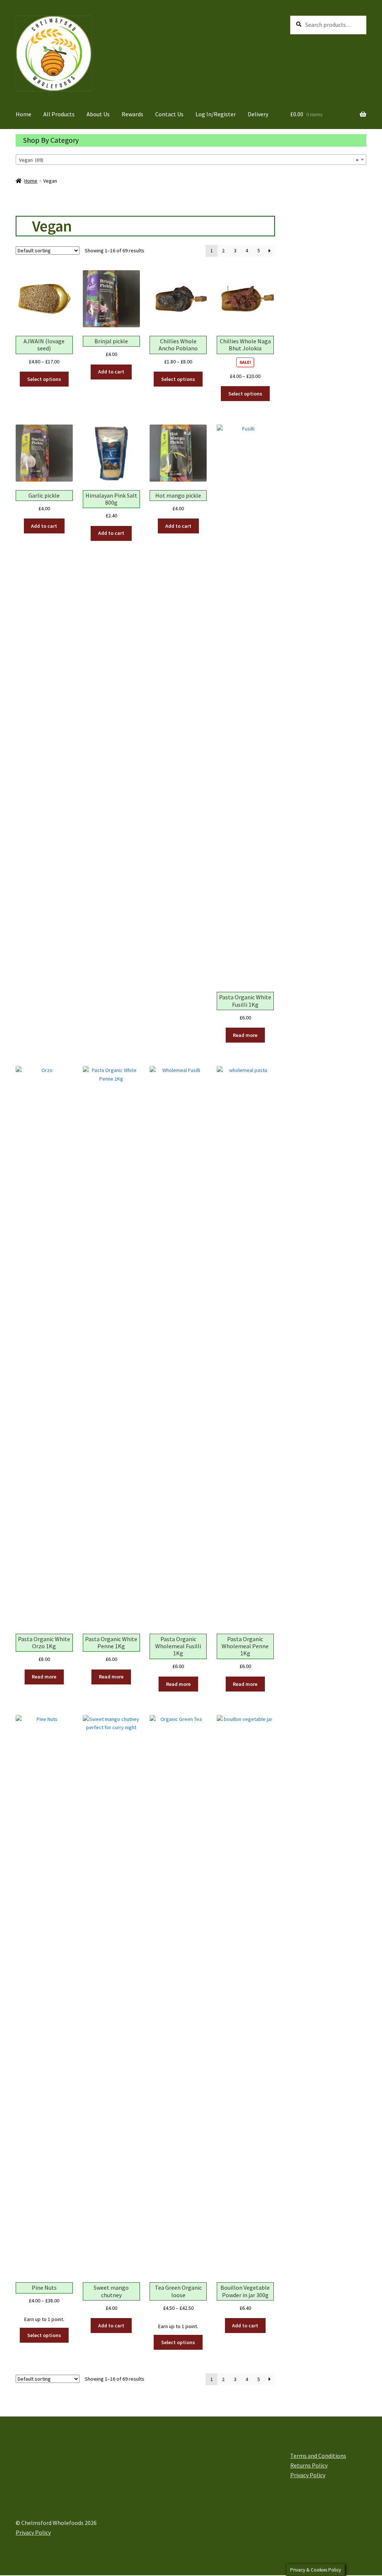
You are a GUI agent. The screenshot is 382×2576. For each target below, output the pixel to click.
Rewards (132, 114)
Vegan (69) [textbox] (189, 160)
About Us (98, 114)
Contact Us (169, 114)
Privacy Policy (308, 2475)
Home (24, 114)
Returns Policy (309, 2465)
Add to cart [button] (111, 372)
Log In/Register (216, 114)
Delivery (258, 114)
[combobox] (191, 160)
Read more (245, 1035)
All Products (59, 114)
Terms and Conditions (318, 2456)
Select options (44, 379)
